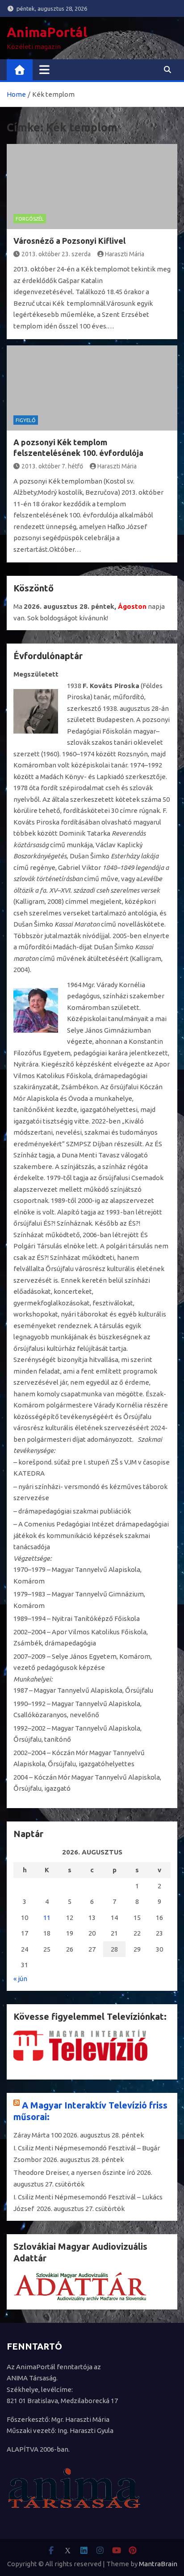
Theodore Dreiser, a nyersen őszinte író (74, 2172)
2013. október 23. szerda (56, 254)
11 (47, 1918)
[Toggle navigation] (44, 70)
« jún (20, 1979)
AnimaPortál (47, 32)
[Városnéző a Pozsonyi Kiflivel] (92, 187)
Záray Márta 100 (38, 2135)
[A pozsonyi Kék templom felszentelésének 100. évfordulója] (92, 388)
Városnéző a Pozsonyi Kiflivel (69, 241)
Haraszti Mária (125, 254)
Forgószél (30, 219)
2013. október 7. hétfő (52, 466)
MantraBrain (158, 2564)
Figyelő (26, 420)
